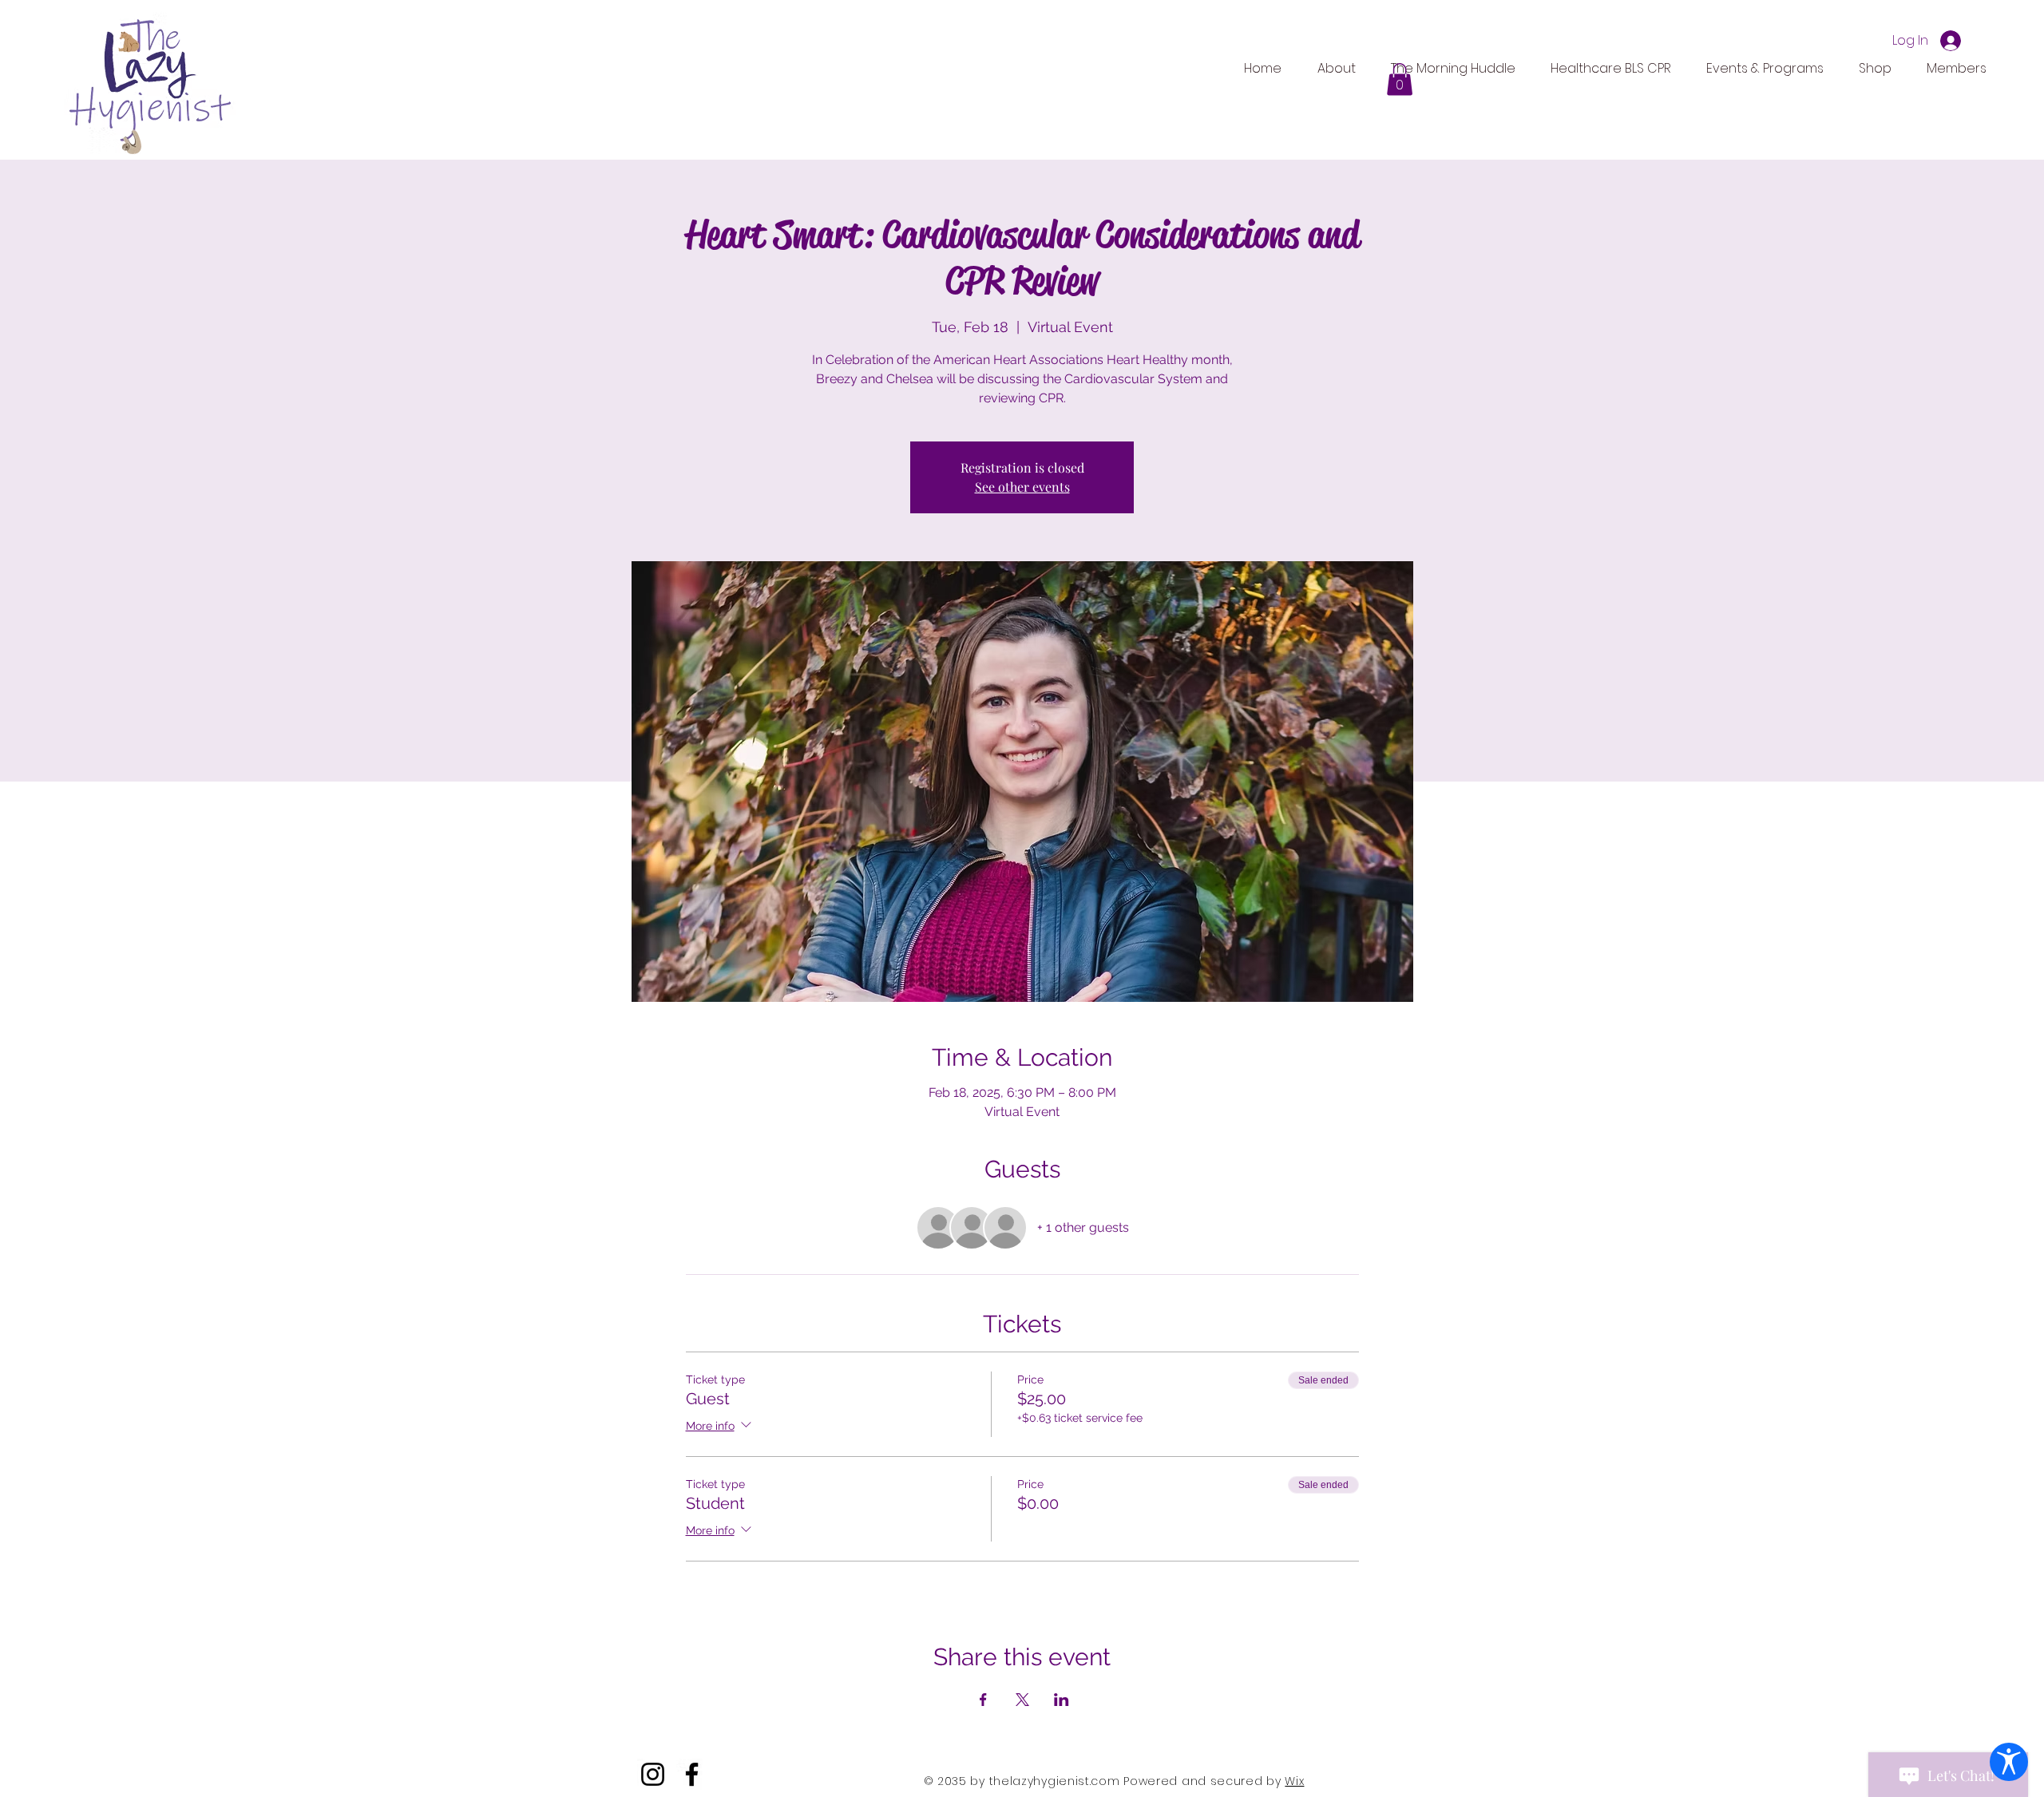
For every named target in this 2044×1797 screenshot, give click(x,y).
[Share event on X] (1022, 1700)
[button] (1400, 79)
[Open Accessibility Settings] (2009, 1762)
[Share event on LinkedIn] (1062, 1700)
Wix (1294, 1781)
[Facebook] (692, 1774)
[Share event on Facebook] (983, 1700)
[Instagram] (653, 1774)
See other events (1022, 487)
